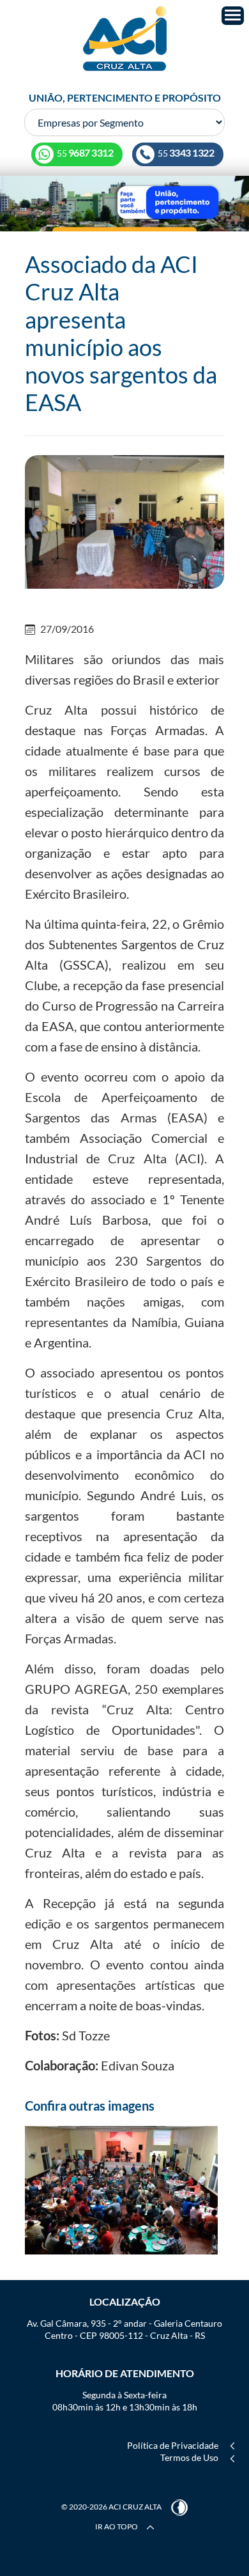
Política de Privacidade (173, 2445)
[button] (233, 16)
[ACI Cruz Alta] (124, 39)
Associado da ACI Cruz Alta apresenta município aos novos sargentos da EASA (121, 333)
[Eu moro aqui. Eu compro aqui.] (124, 203)
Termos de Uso (189, 2457)
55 (185, 153)
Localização (125, 2301)
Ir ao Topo (117, 2526)
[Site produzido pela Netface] (179, 2507)
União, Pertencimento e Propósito (125, 97)
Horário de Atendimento (125, 2373)
